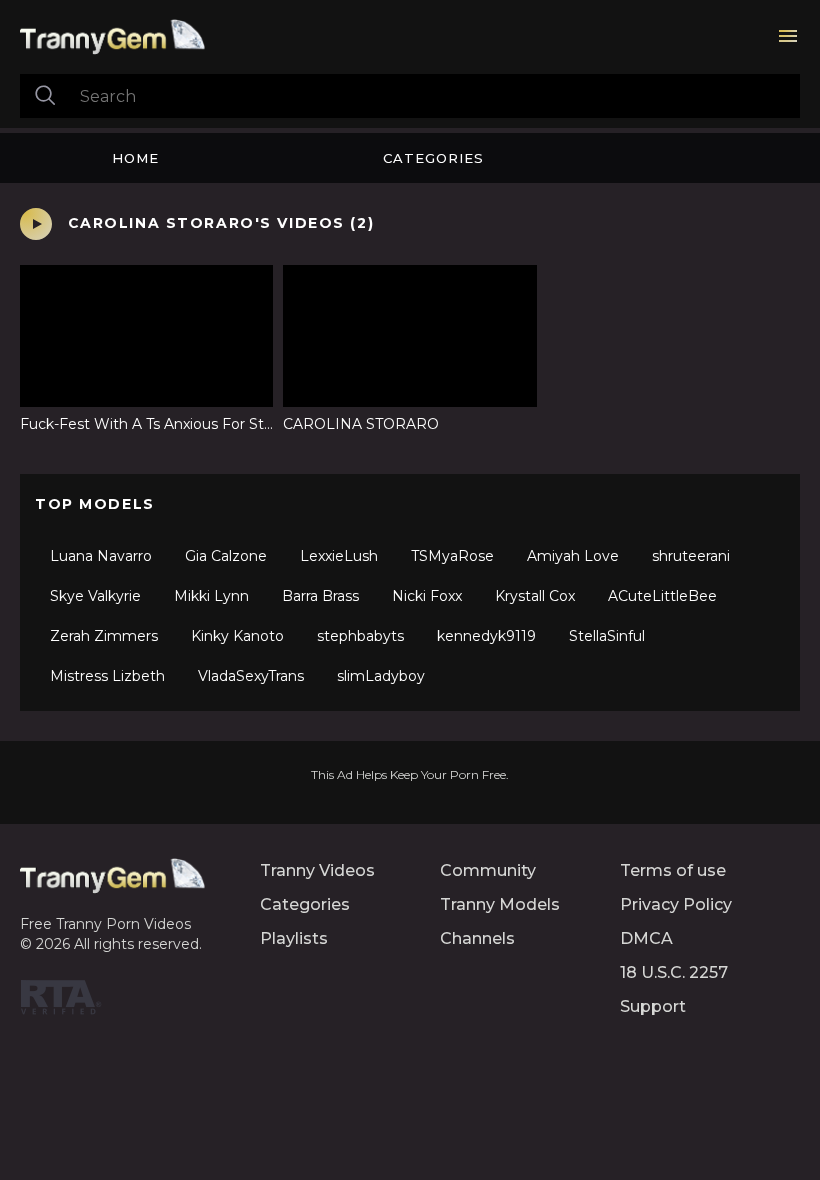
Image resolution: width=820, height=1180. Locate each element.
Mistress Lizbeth (107, 676)
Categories (433, 158)
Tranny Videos (317, 870)
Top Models (95, 504)
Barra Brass (320, 596)
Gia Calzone (226, 556)
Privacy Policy (676, 904)
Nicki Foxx (427, 596)
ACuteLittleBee (662, 596)
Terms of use (673, 870)
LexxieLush (339, 556)
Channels (477, 938)
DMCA (646, 938)
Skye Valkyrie (95, 596)
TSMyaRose (452, 556)
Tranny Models (500, 904)
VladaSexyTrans (251, 676)
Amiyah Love (573, 556)
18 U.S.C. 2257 (674, 972)
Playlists (294, 938)
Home (135, 158)
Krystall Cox (535, 596)
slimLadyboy (381, 676)
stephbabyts (360, 636)
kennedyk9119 (486, 636)
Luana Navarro (101, 556)
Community (488, 870)
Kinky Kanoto (237, 636)
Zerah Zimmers (104, 636)
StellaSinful (607, 636)
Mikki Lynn (211, 596)
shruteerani (691, 556)
